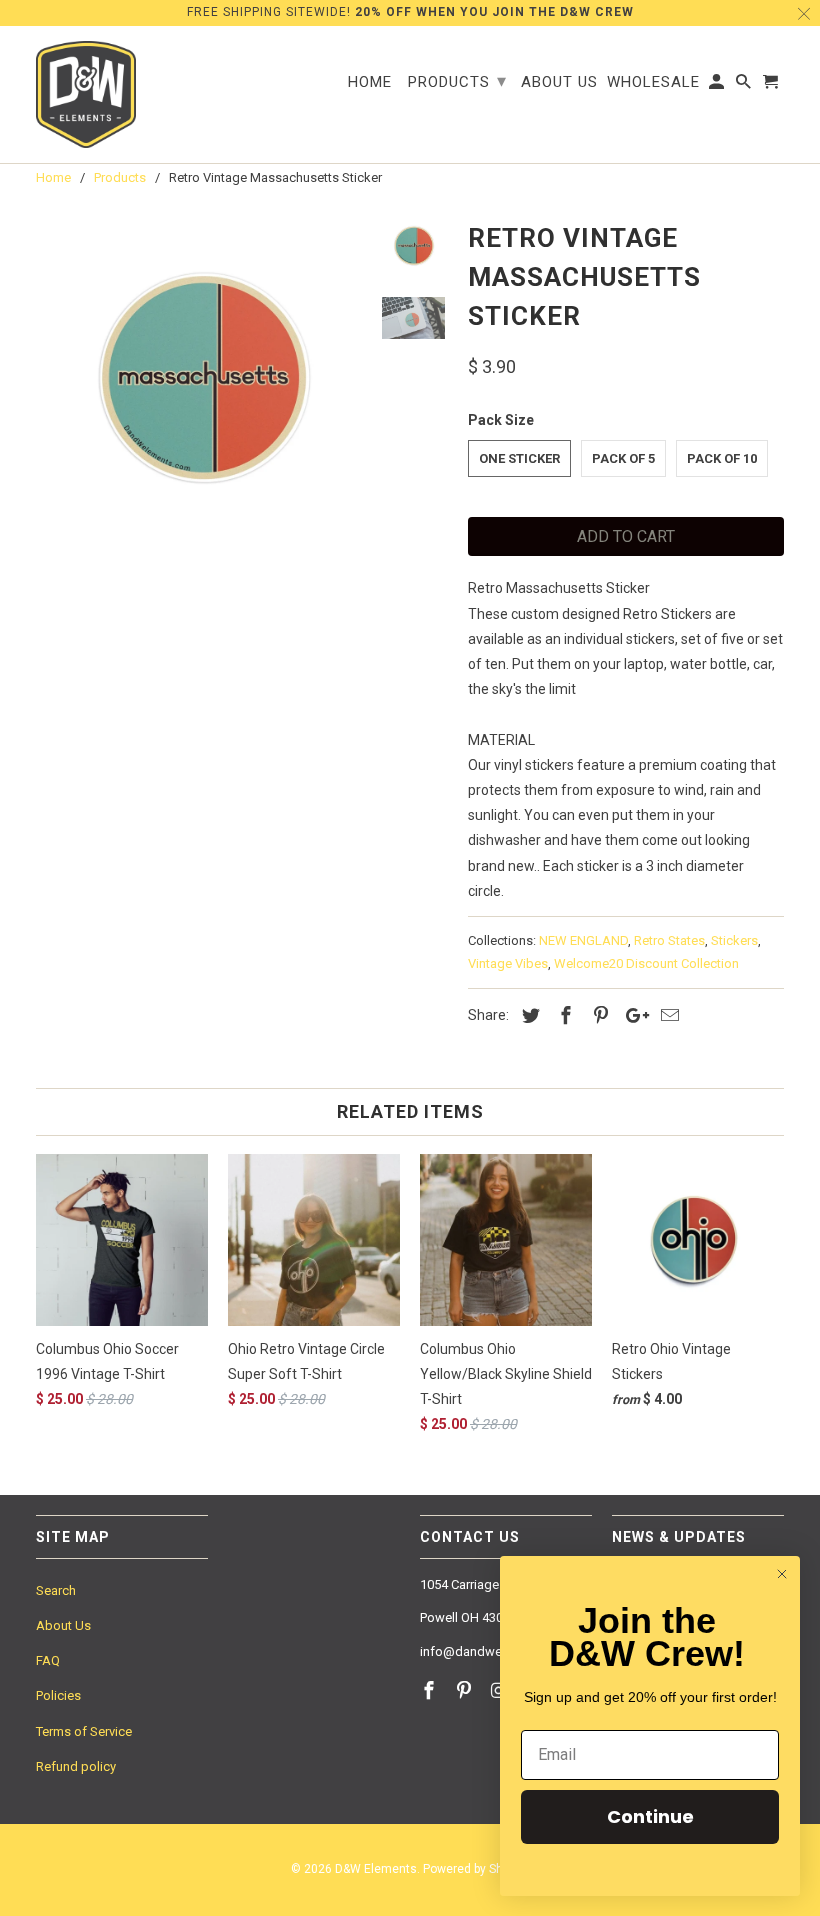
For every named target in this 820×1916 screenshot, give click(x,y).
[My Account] (718, 86)
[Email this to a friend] (667, 1015)
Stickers (734, 940)
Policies (58, 1695)
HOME (370, 82)
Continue (650, 1816)
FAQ (48, 1660)
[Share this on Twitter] (528, 1015)
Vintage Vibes (508, 963)
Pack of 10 (722, 458)
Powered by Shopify (476, 1869)
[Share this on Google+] (632, 1015)
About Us (63, 1625)
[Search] (745, 86)
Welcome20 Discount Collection (646, 963)
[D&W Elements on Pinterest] (466, 1690)
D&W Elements (376, 1869)
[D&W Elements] (86, 95)
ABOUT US (559, 82)
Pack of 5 (623, 458)
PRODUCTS (457, 80)
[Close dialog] (782, 1574)
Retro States (669, 940)
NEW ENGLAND (583, 940)
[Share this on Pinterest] (598, 1015)
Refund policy (76, 1766)
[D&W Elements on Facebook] (431, 1690)
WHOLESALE (653, 82)
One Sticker (519, 458)
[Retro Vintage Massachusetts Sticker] (201, 380)
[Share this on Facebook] (563, 1015)
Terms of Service (84, 1731)
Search (56, 1590)
